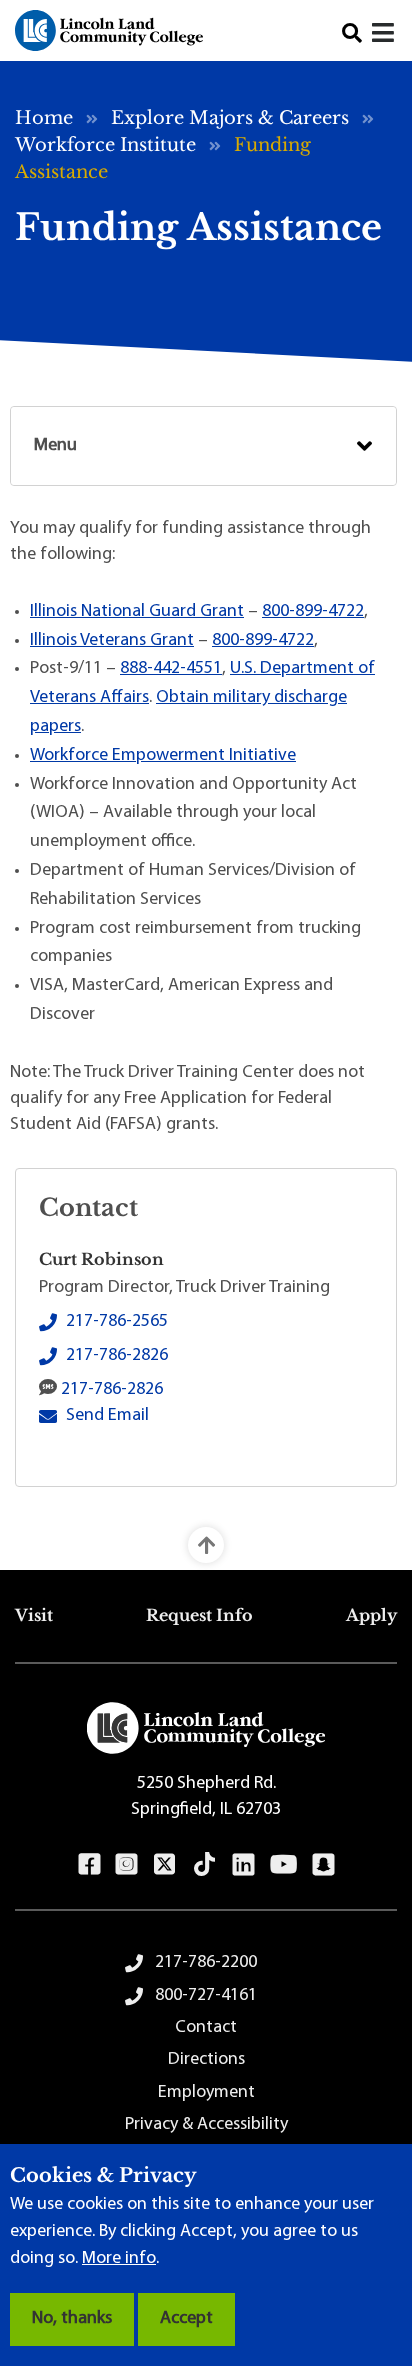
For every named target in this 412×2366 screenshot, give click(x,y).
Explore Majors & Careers (230, 118)
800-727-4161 (206, 1996)
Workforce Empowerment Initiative (163, 756)
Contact (206, 2028)
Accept (186, 2319)
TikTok (205, 1864)
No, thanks (72, 2319)
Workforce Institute (105, 145)
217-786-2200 (206, 1963)
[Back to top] (206, 1545)
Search (352, 33)
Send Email (107, 1415)
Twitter (165, 1864)
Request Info (199, 1615)
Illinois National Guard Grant (137, 612)
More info (119, 2259)
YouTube (283, 1864)
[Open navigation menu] (384, 35)
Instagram (126, 1864)
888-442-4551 (171, 669)
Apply (371, 1615)
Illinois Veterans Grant (112, 641)
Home (44, 118)
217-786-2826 (117, 1356)
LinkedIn (243, 1864)
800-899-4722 (313, 612)
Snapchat (323, 1864)
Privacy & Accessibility (206, 2125)
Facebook (89, 1864)
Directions (206, 2060)
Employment (206, 2093)
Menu (55, 446)
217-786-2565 (117, 1322)
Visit (34, 1615)
